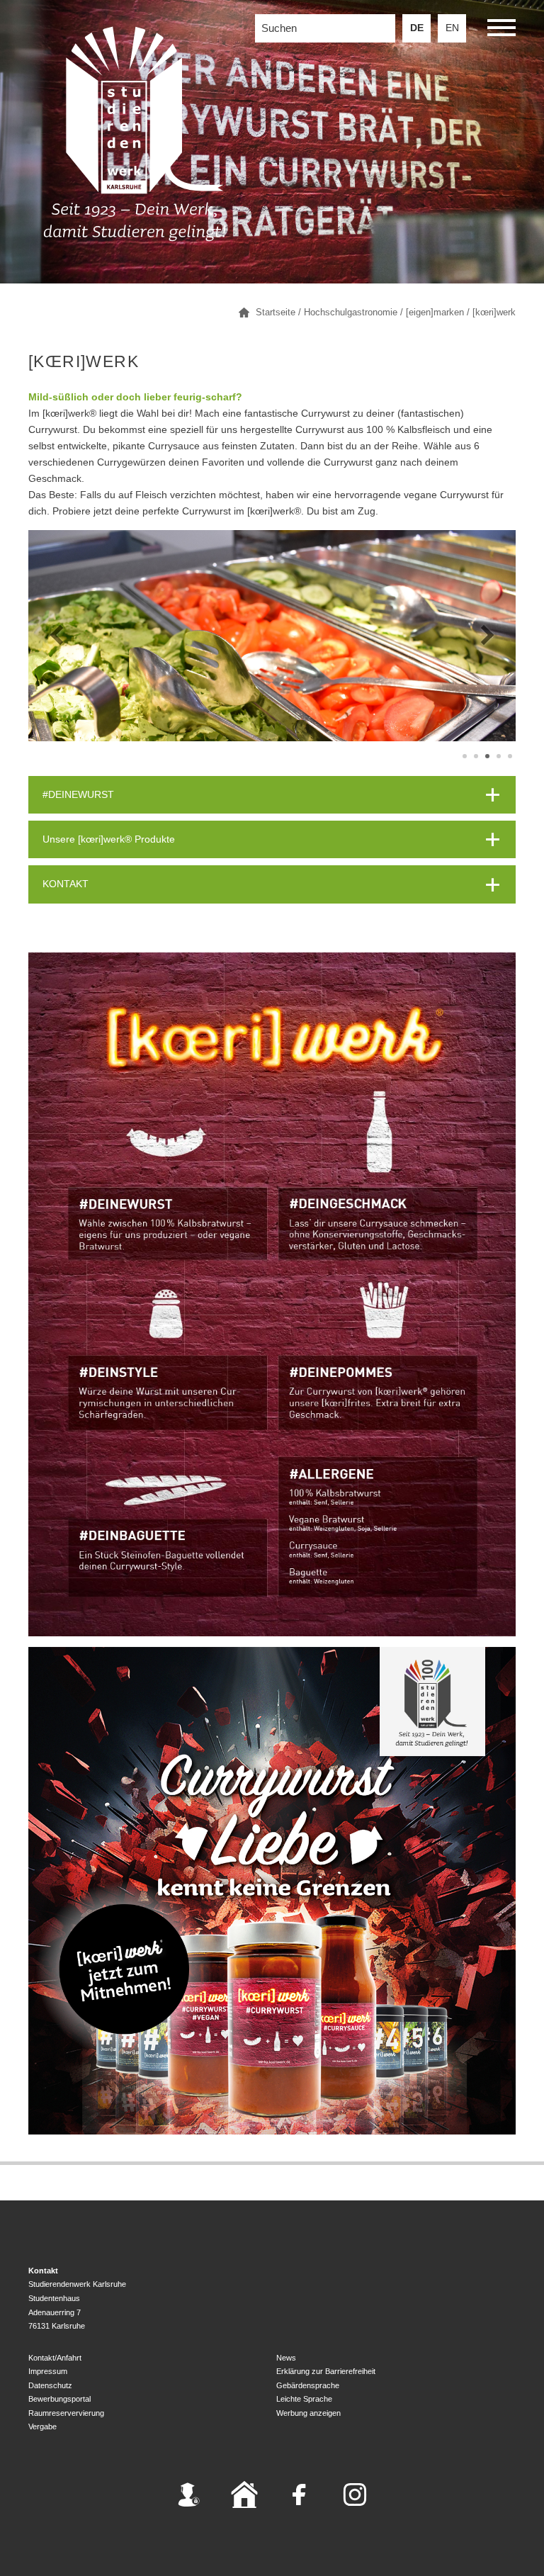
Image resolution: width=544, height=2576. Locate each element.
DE (417, 28)
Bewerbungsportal (59, 2399)
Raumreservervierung (66, 2413)
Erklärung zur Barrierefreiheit (326, 2371)
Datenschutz (50, 2385)
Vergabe (42, 2426)
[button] (501, 30)
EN (452, 28)
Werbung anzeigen (308, 2413)
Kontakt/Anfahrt (55, 2358)
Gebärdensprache (308, 2385)
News (286, 2358)
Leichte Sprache (304, 2399)
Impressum (48, 2371)
